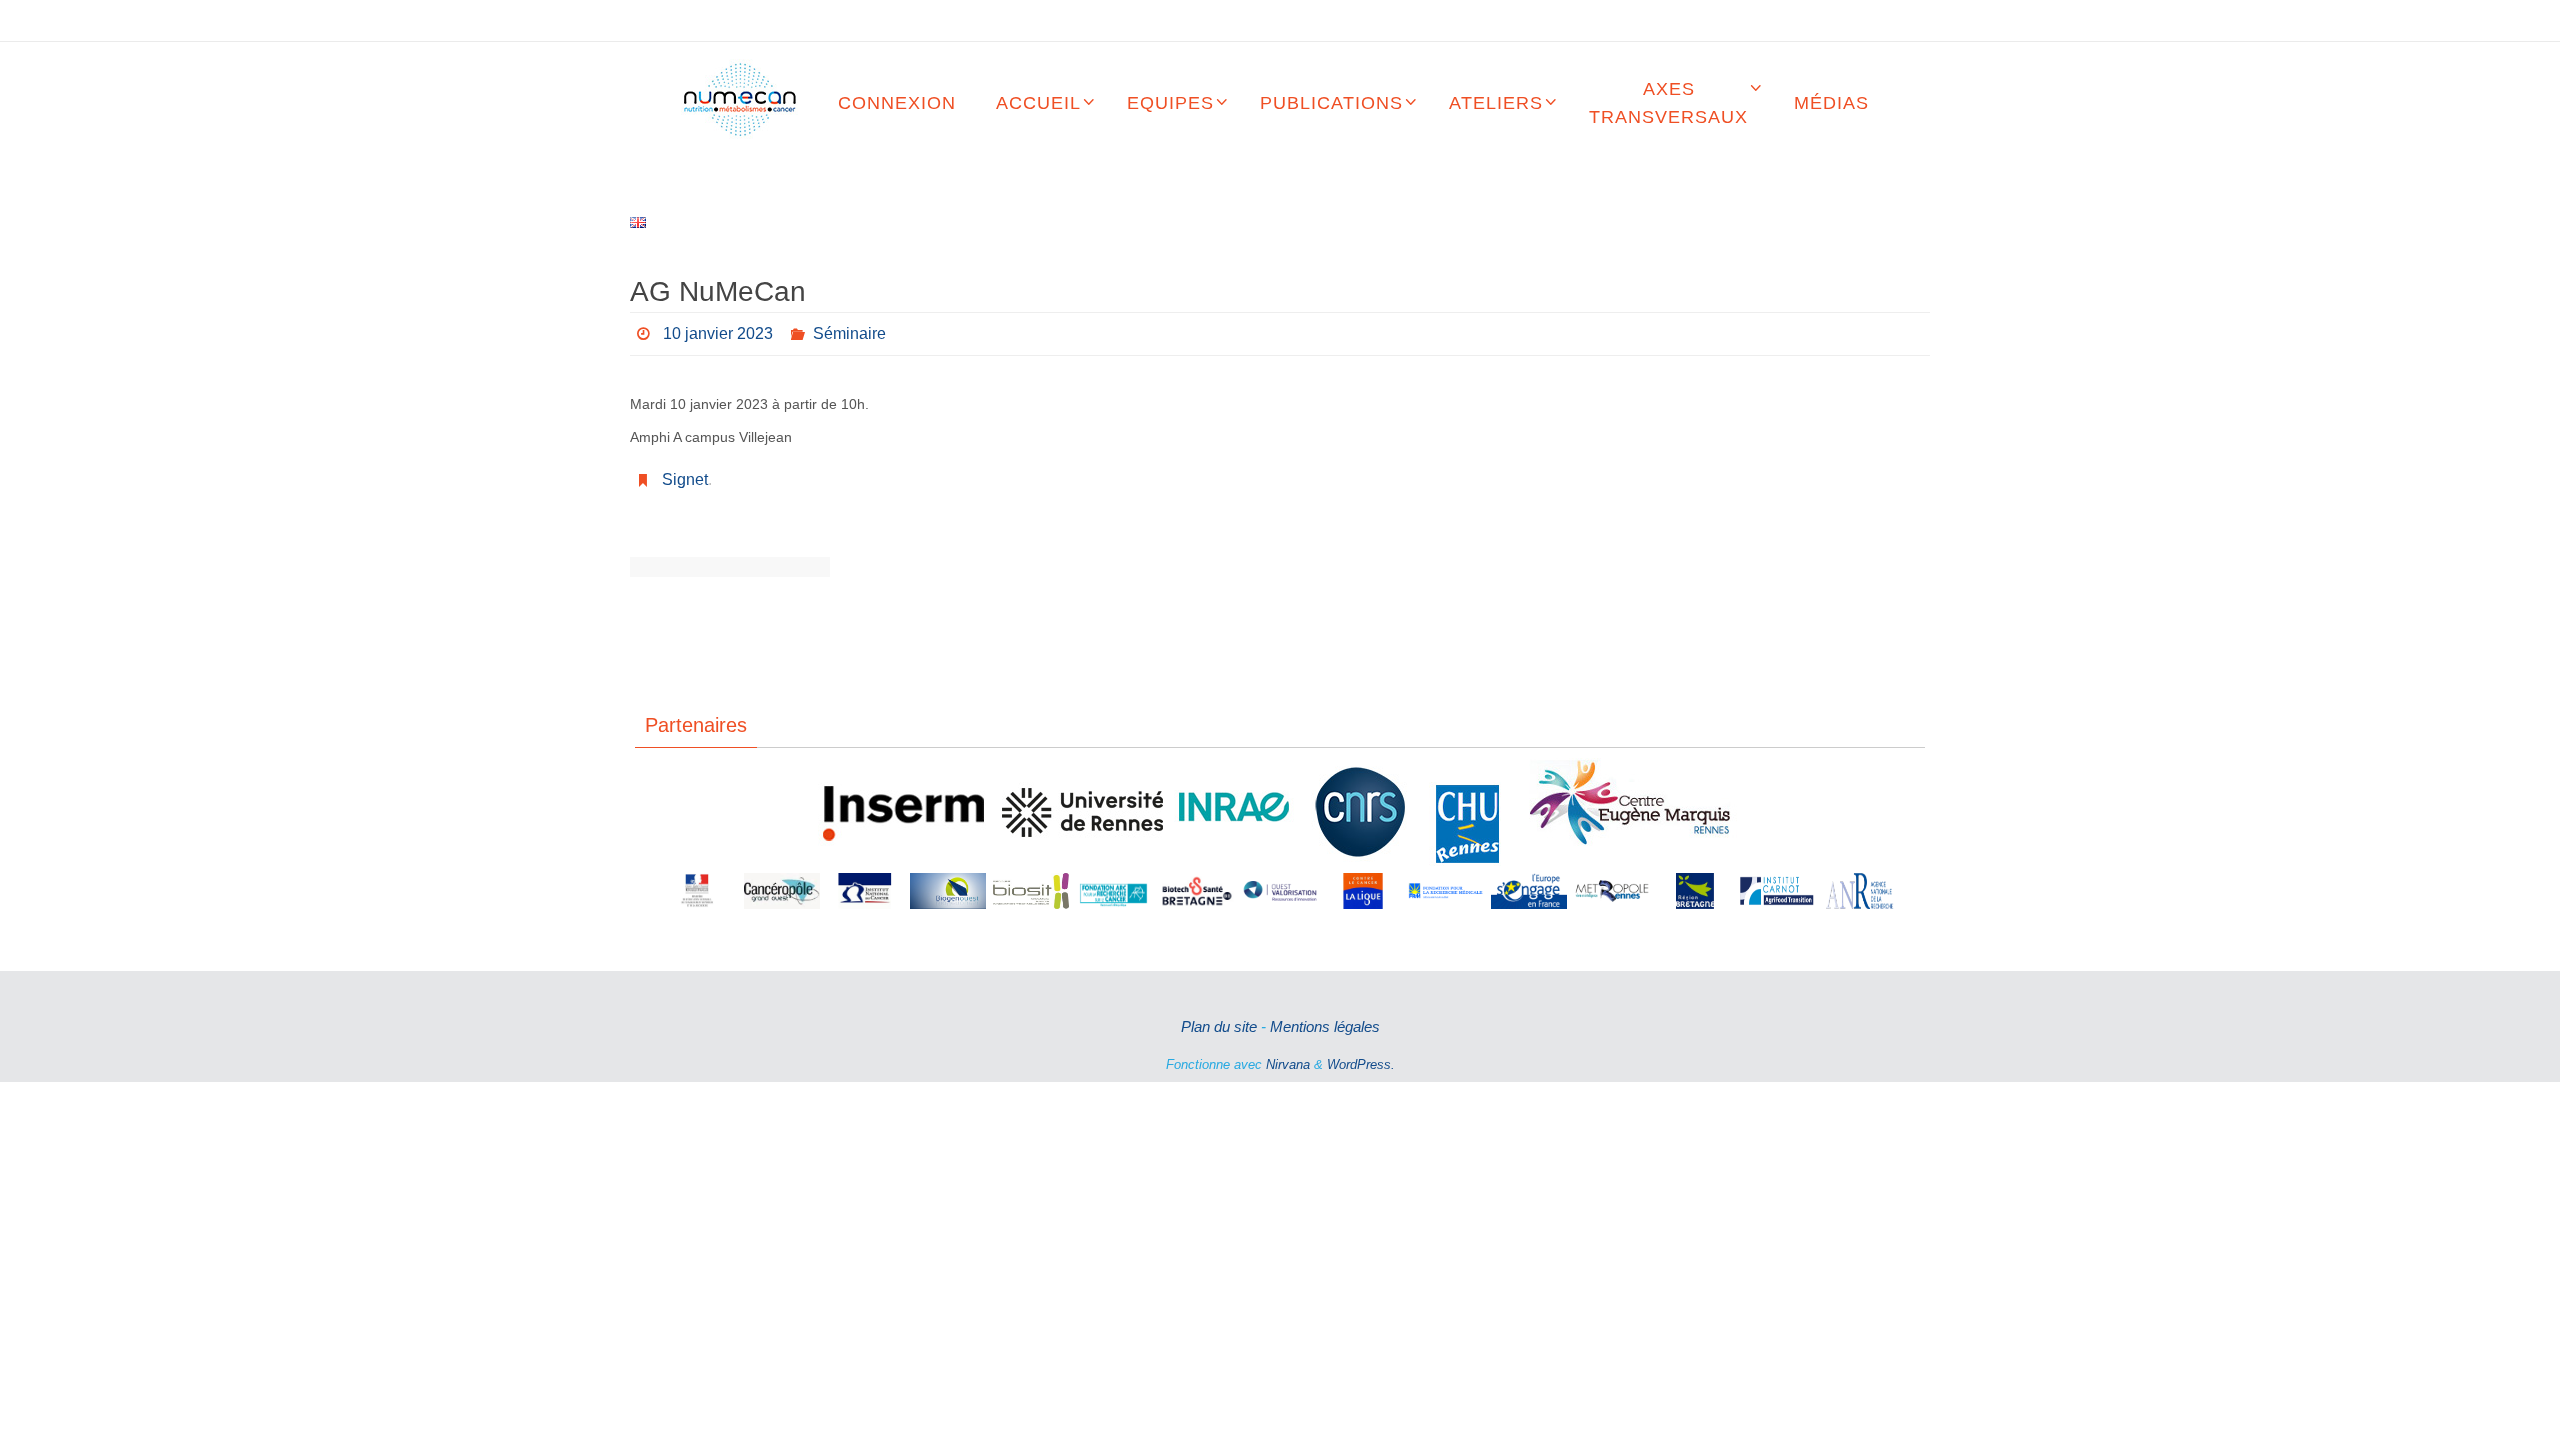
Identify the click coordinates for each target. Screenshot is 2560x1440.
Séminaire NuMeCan (680, 567)
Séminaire (849, 333)
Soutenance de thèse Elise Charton (780, 567)
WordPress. (1361, 1064)
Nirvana (1288, 1064)
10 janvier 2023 (718, 333)
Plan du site (1219, 1026)
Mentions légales (1325, 1026)
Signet (685, 479)
